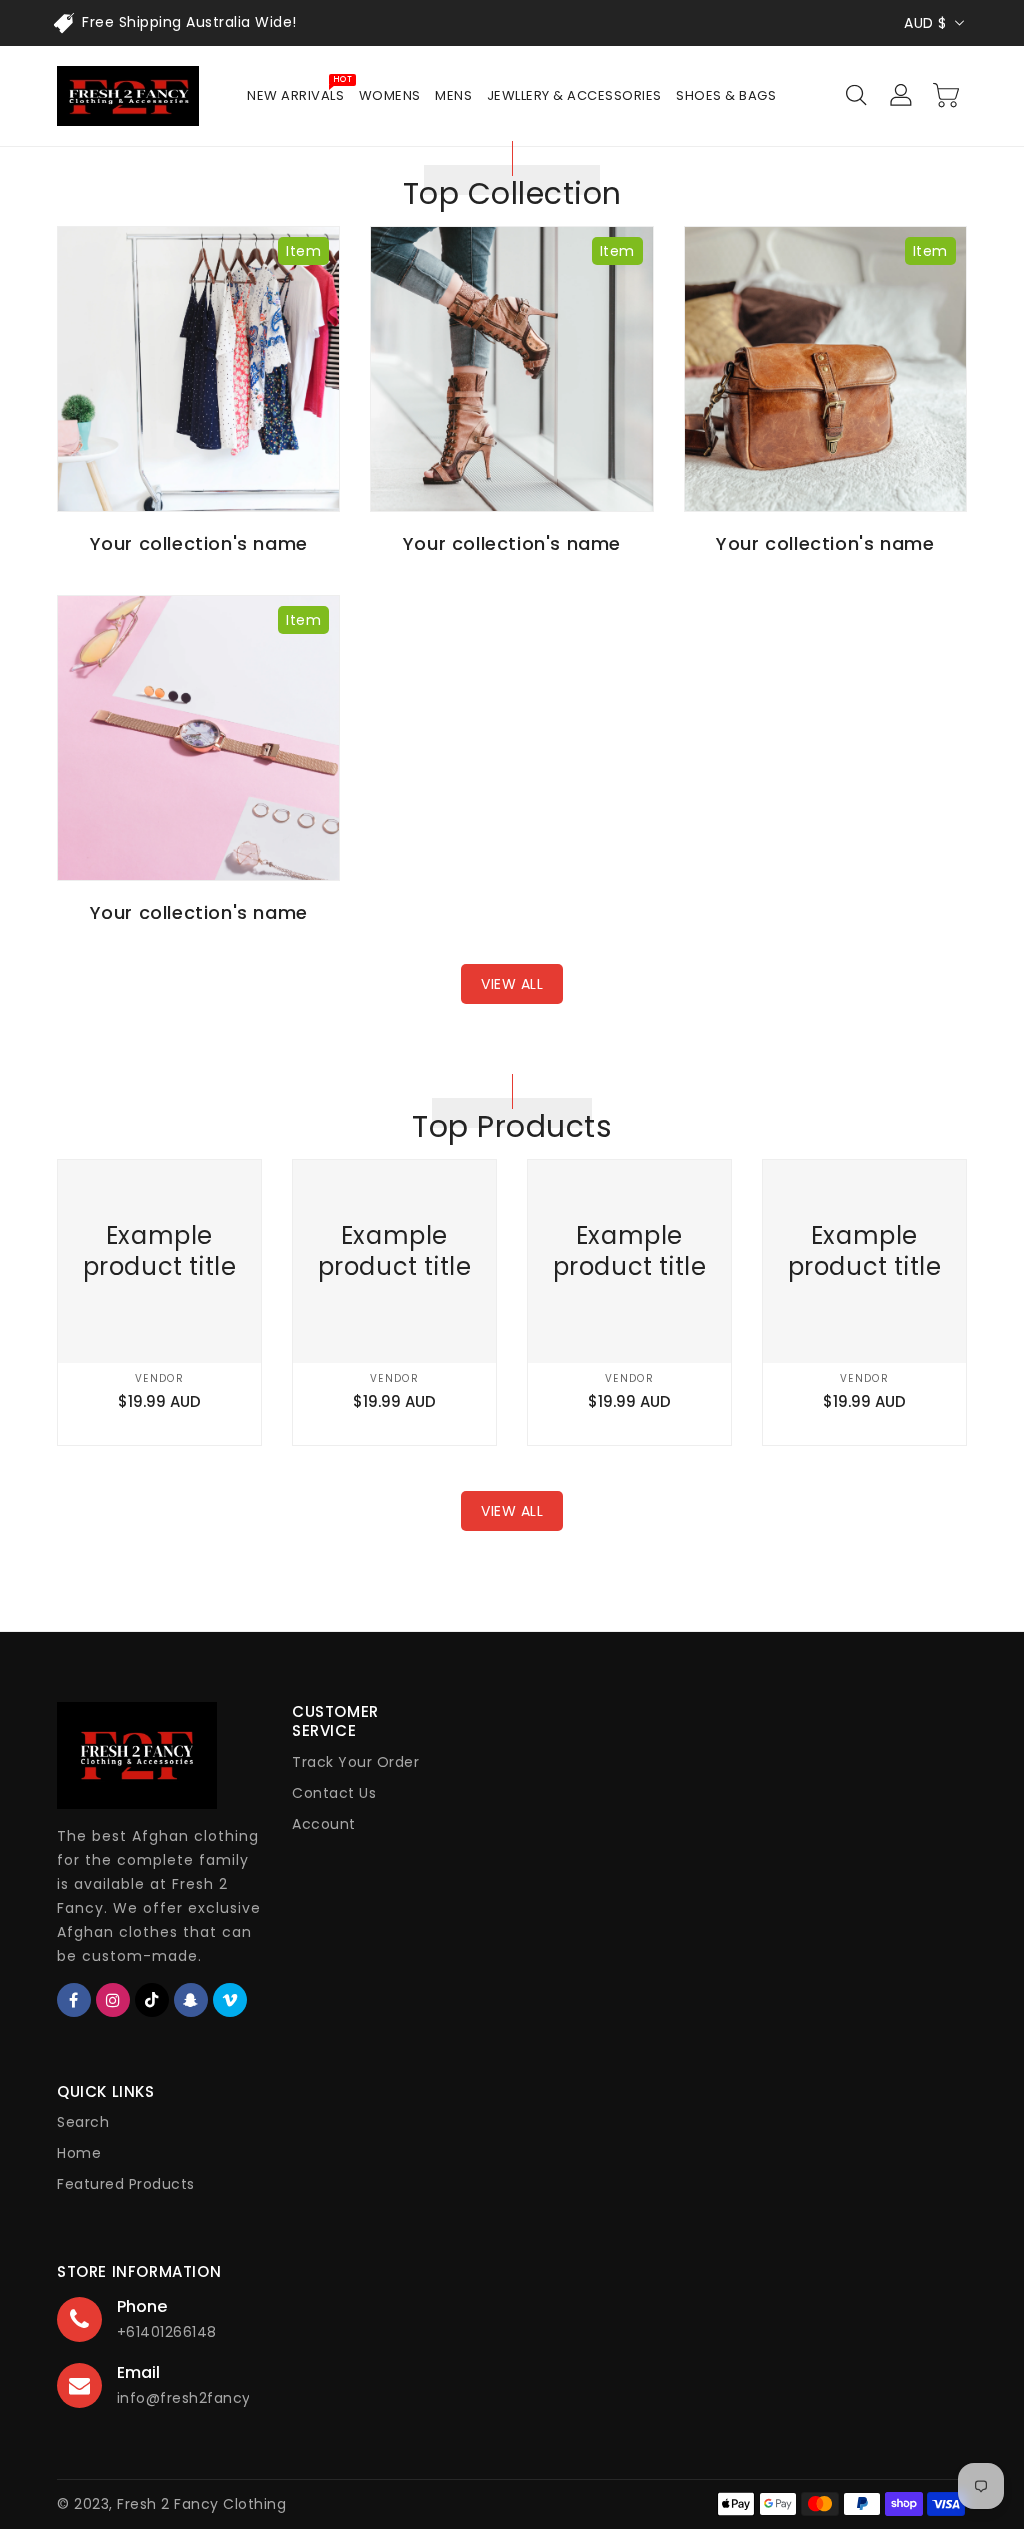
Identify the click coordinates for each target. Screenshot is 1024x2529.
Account (324, 1824)
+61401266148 (167, 2332)
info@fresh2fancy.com (203, 2398)
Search (83, 2122)
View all (512, 984)
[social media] (74, 2000)
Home (79, 2153)
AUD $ (925, 23)
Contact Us (334, 1793)
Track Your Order (355, 1762)
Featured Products (126, 2184)
